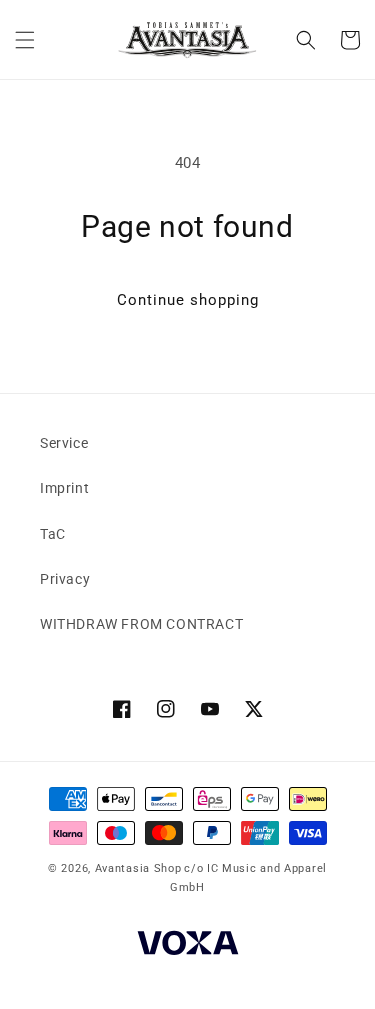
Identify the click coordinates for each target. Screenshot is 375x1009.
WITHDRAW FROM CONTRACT (141, 624)
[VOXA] (188, 945)
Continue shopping (188, 300)
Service (64, 443)
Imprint (64, 488)
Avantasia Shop (138, 868)
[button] (25, 40)
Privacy (65, 579)
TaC (53, 534)
